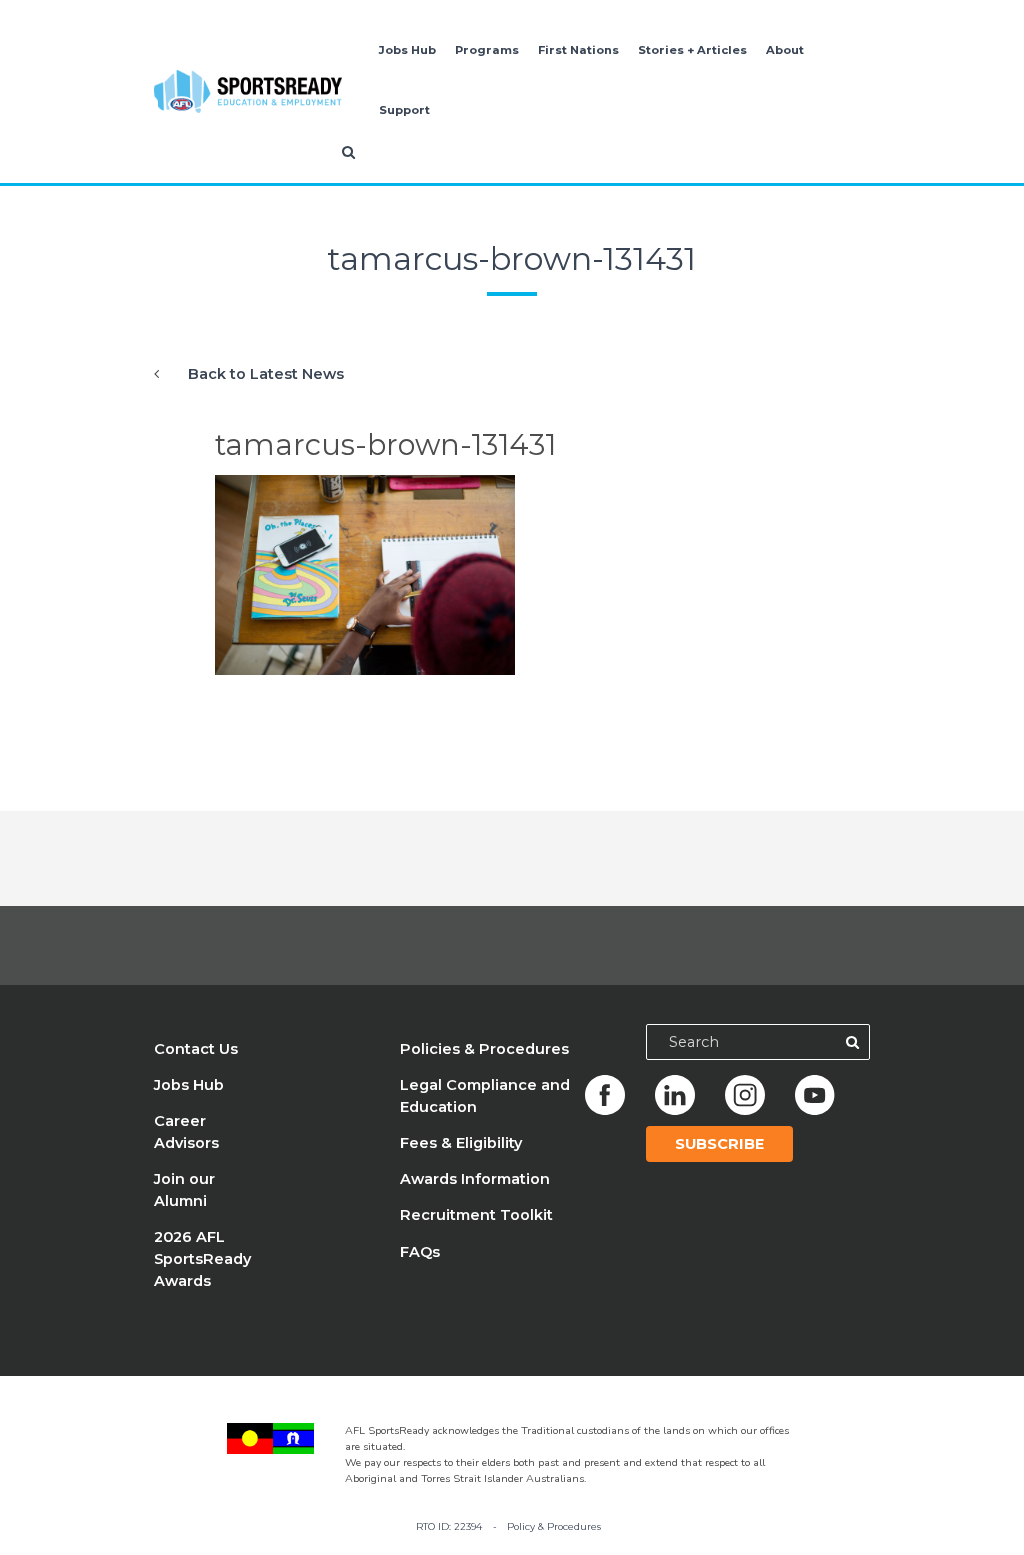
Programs (487, 50)
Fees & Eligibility (461, 1143)
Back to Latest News (266, 374)
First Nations (578, 50)
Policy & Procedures (554, 1526)
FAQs (420, 1252)
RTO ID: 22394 (449, 1526)
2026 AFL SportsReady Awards (202, 1259)
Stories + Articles (692, 50)
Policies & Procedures (484, 1049)
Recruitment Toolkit (476, 1215)
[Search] (852, 1042)
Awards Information (475, 1179)
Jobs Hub (407, 50)
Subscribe (719, 1144)
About (785, 50)
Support (404, 110)
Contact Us (196, 1049)
